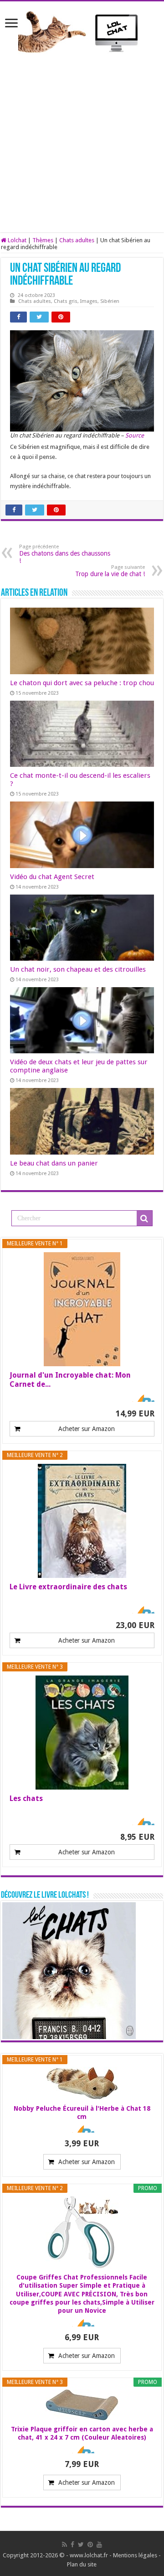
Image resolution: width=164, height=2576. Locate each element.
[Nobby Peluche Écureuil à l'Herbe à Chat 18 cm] (82, 2083)
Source (135, 435)
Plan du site (82, 2564)
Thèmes (43, 240)
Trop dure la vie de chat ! (110, 571)
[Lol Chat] (82, 31)
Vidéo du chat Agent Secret (52, 877)
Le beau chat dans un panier (54, 1163)
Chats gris (66, 301)
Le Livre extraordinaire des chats (68, 1587)
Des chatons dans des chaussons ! (65, 554)
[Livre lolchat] (69, 1970)
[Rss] (64, 2545)
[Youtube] (99, 2545)
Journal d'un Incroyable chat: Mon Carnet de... (70, 1380)
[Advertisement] (82, 150)
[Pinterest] (90, 2545)
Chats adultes (77, 240)
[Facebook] (72, 2545)
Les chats (26, 1798)
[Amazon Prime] (142, 1398)
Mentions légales (135, 2555)
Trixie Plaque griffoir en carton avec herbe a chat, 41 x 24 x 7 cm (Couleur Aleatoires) (82, 2433)
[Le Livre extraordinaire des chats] (82, 1521)
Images (89, 301)
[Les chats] (82, 1733)
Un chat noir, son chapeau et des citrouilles (78, 969)
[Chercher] (144, 1218)
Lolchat (16, 240)
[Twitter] (81, 2545)
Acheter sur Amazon (87, 1429)
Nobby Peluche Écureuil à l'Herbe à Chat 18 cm (82, 2113)
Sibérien (110, 301)
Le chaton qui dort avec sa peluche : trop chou (82, 683)
